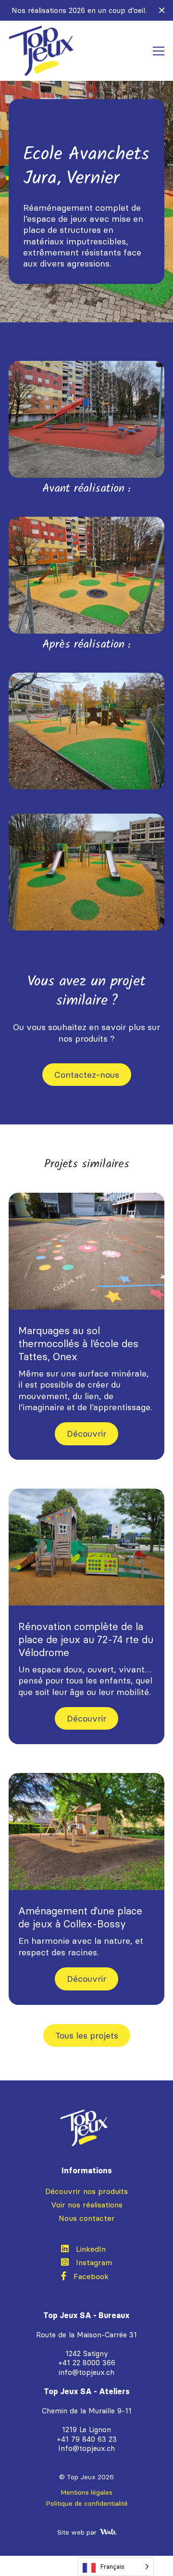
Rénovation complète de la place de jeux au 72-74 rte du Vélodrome (86, 1639)
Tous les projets (87, 2035)
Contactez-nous (87, 1074)
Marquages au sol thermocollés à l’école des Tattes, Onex (78, 1344)
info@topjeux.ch (86, 2372)
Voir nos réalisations (87, 2205)
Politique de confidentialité (87, 2503)
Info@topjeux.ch (86, 2448)
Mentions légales (86, 2492)
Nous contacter (87, 2218)
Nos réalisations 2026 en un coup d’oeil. (79, 10)
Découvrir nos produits (86, 2191)
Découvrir (86, 1433)
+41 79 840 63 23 (87, 2439)
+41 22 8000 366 (87, 2363)
